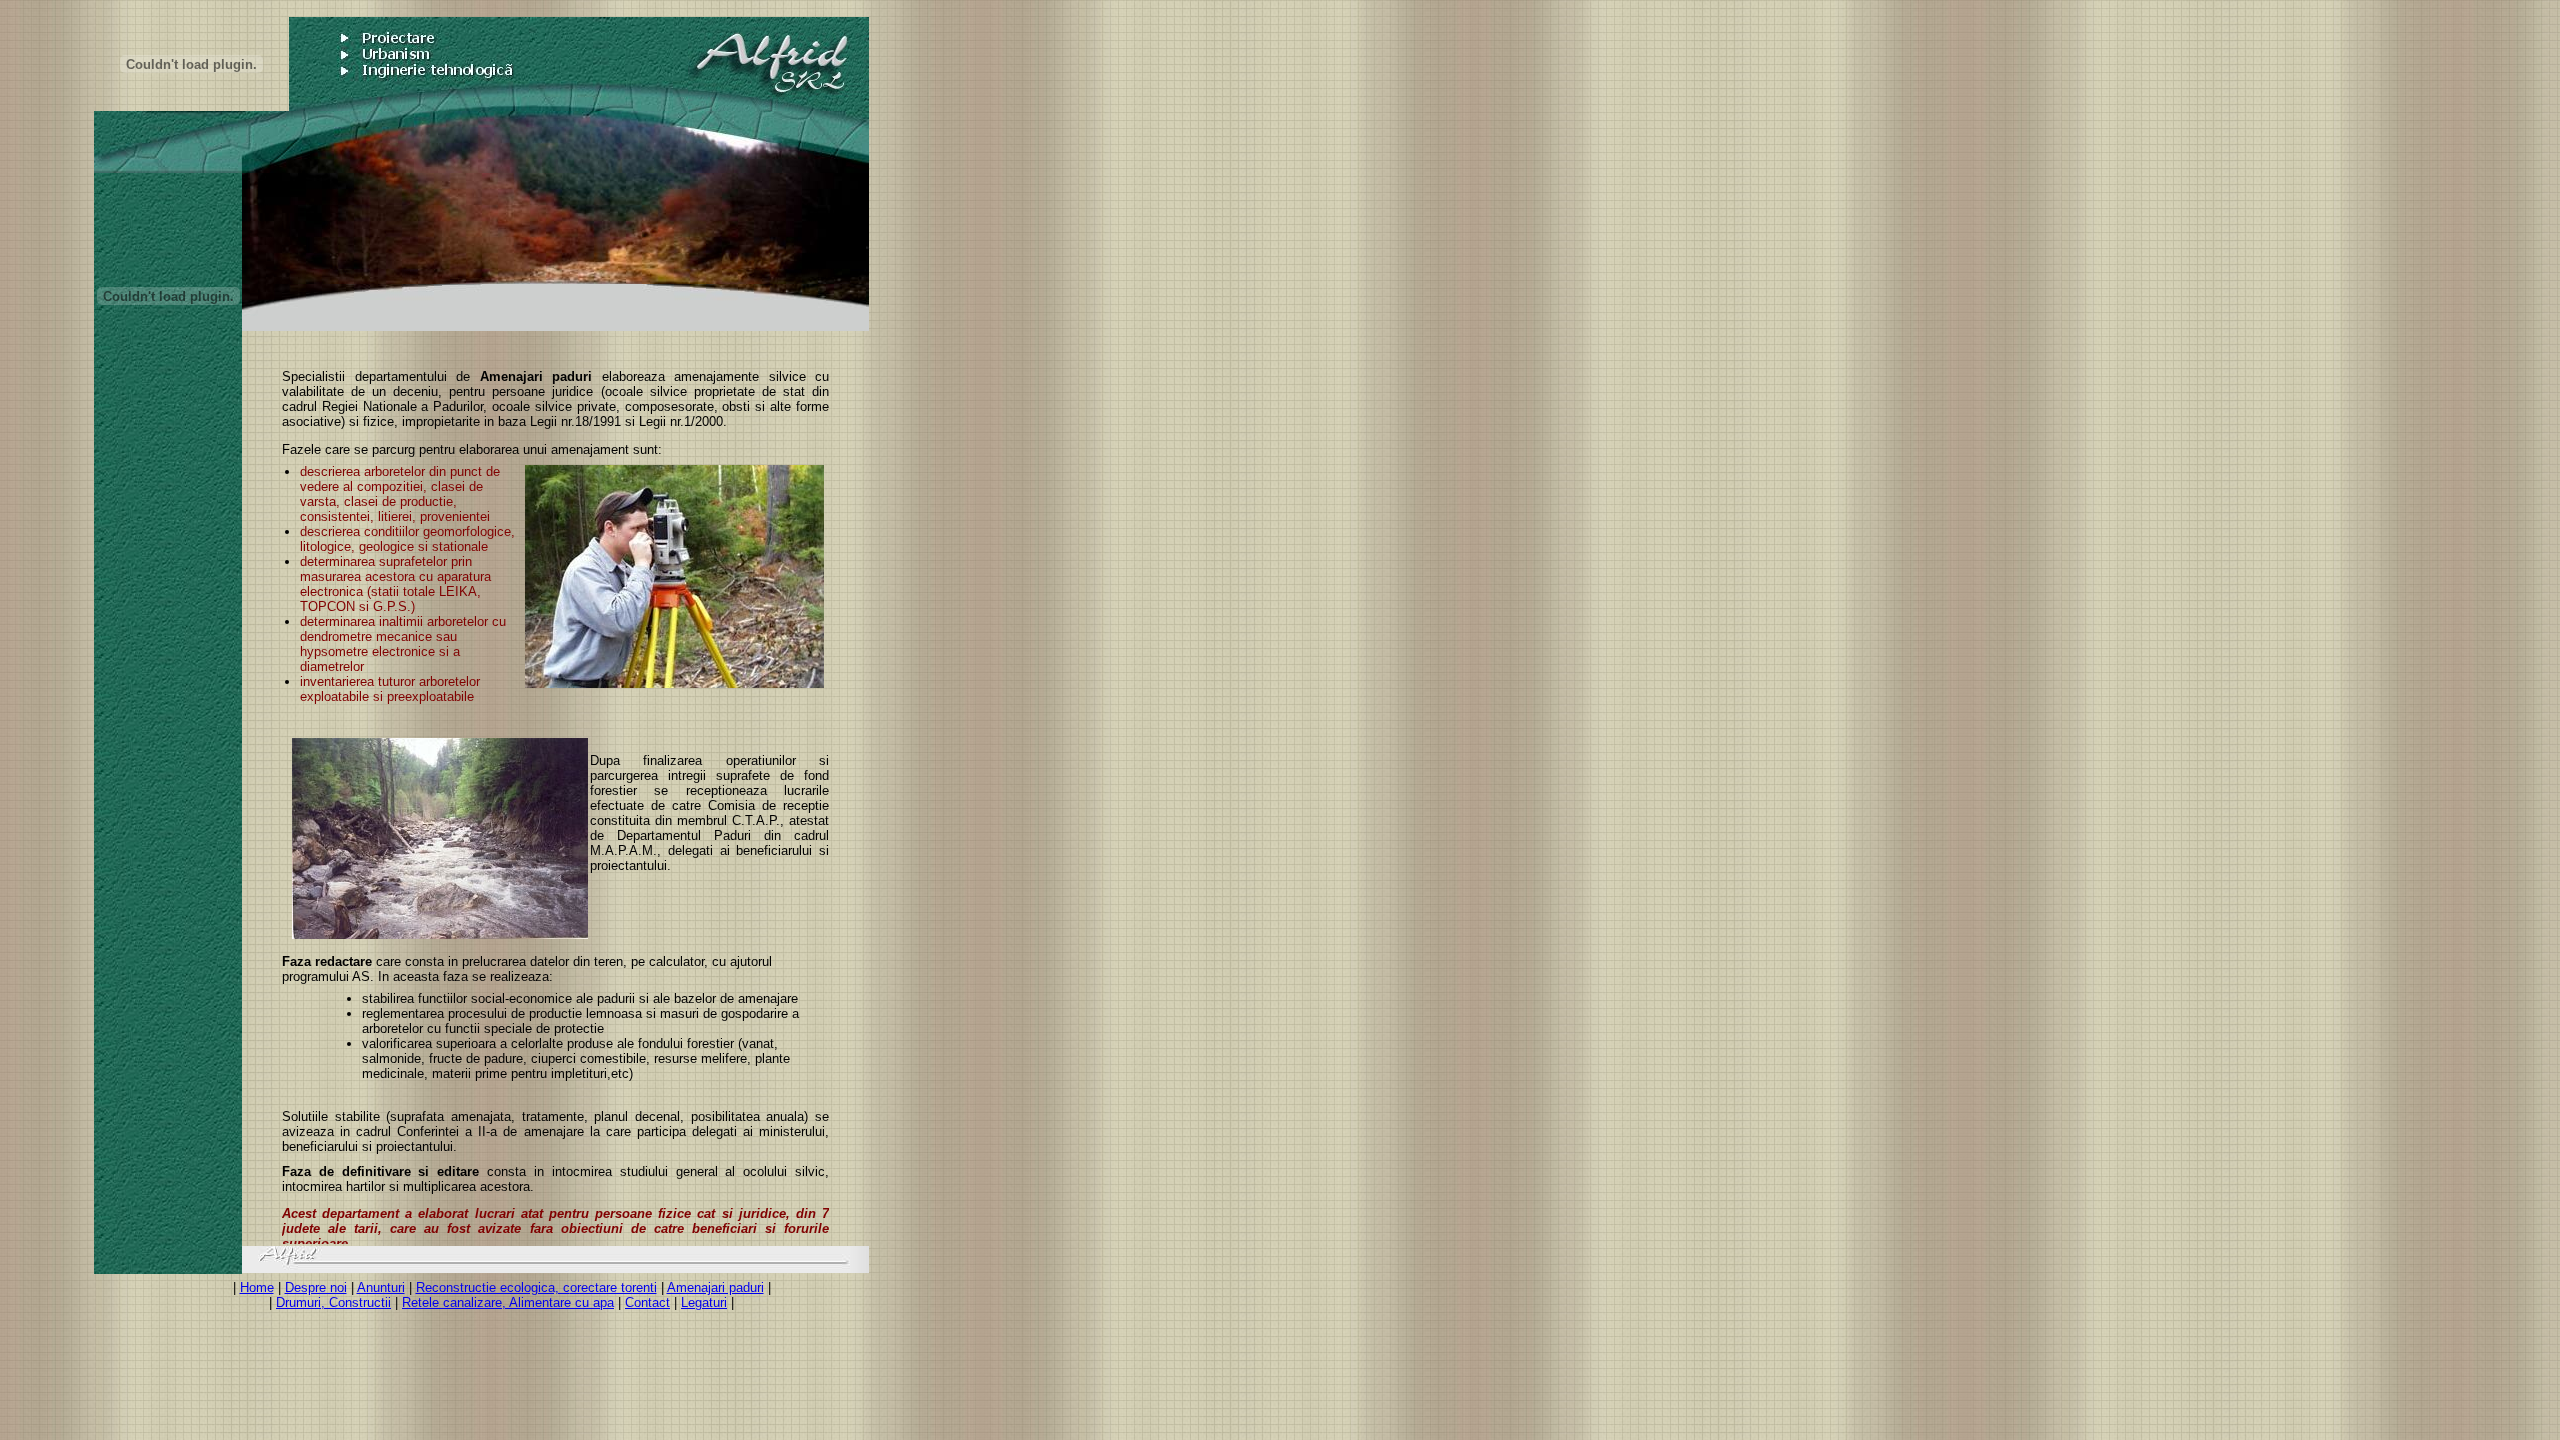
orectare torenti (613, 1287)
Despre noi (316, 1287)
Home (257, 1287)
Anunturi (381, 1287)
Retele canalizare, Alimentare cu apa (508, 1302)
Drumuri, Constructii (333, 1302)
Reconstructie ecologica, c (493, 1287)
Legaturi (704, 1302)
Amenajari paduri (715, 1287)
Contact (647, 1302)
